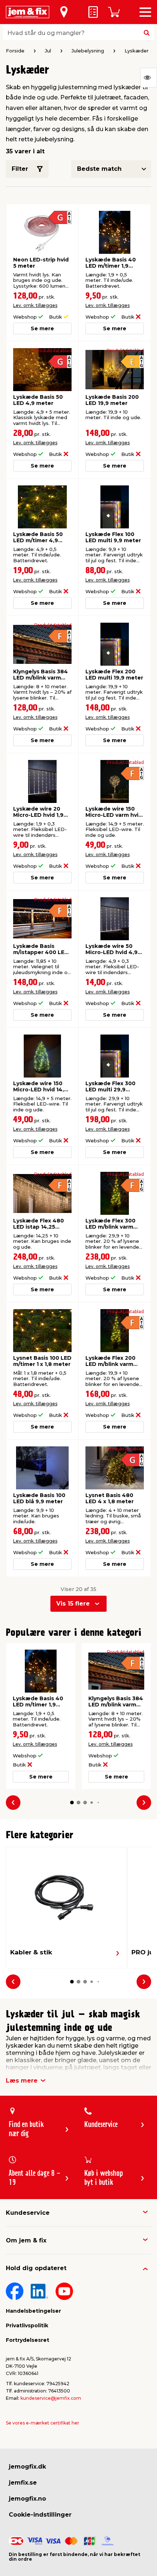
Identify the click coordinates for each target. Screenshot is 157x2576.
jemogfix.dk (27, 2467)
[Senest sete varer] (149, 78)
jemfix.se (23, 2483)
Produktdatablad (53, 351)
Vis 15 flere (73, 1604)
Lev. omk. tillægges (35, 305)
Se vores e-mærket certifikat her (43, 2423)
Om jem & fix (26, 2240)
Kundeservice (28, 2213)
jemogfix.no (27, 2499)
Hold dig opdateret (36, 2268)
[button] (72, 1803)
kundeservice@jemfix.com (51, 2398)
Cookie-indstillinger (40, 2515)
